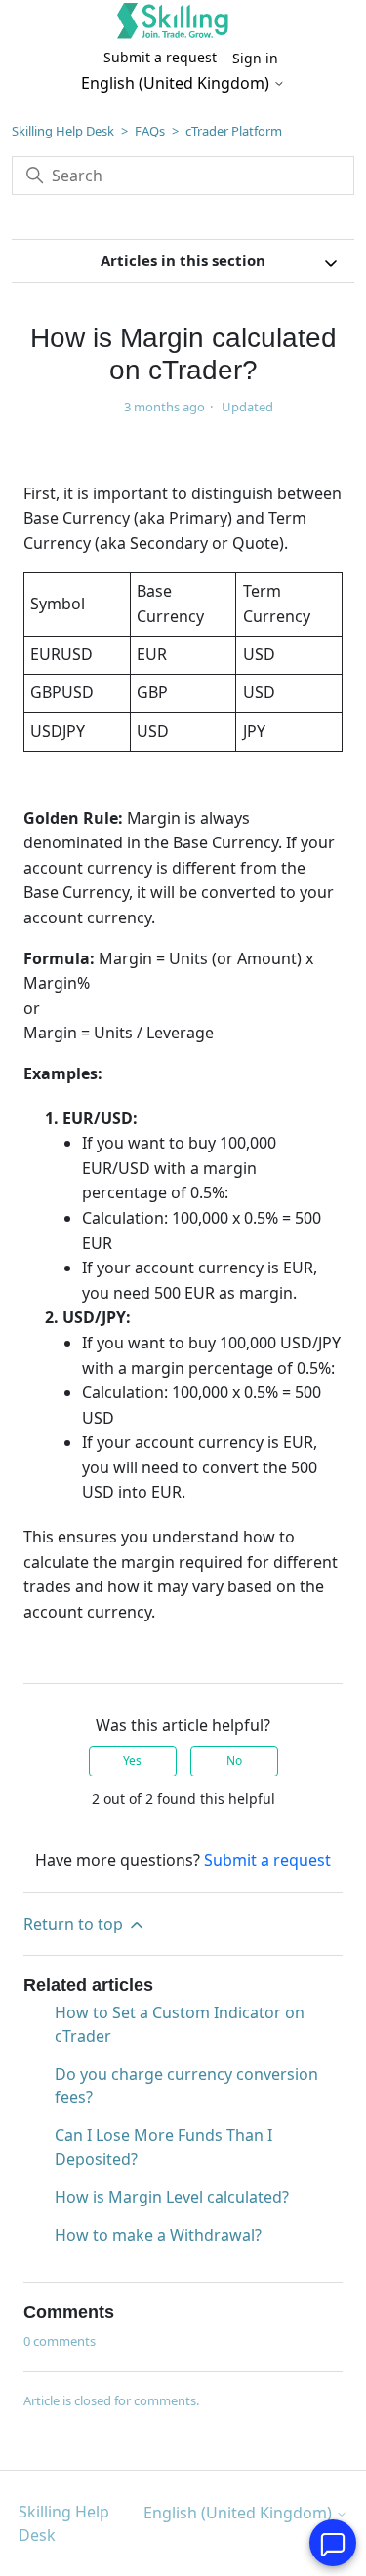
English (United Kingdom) (177, 83)
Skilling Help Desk (63, 131)
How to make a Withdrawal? (158, 2235)
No (234, 1760)
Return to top (75, 1924)
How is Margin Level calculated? (172, 2197)
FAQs (150, 131)
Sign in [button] (255, 58)
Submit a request (160, 57)
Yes (132, 1760)
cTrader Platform (234, 131)
